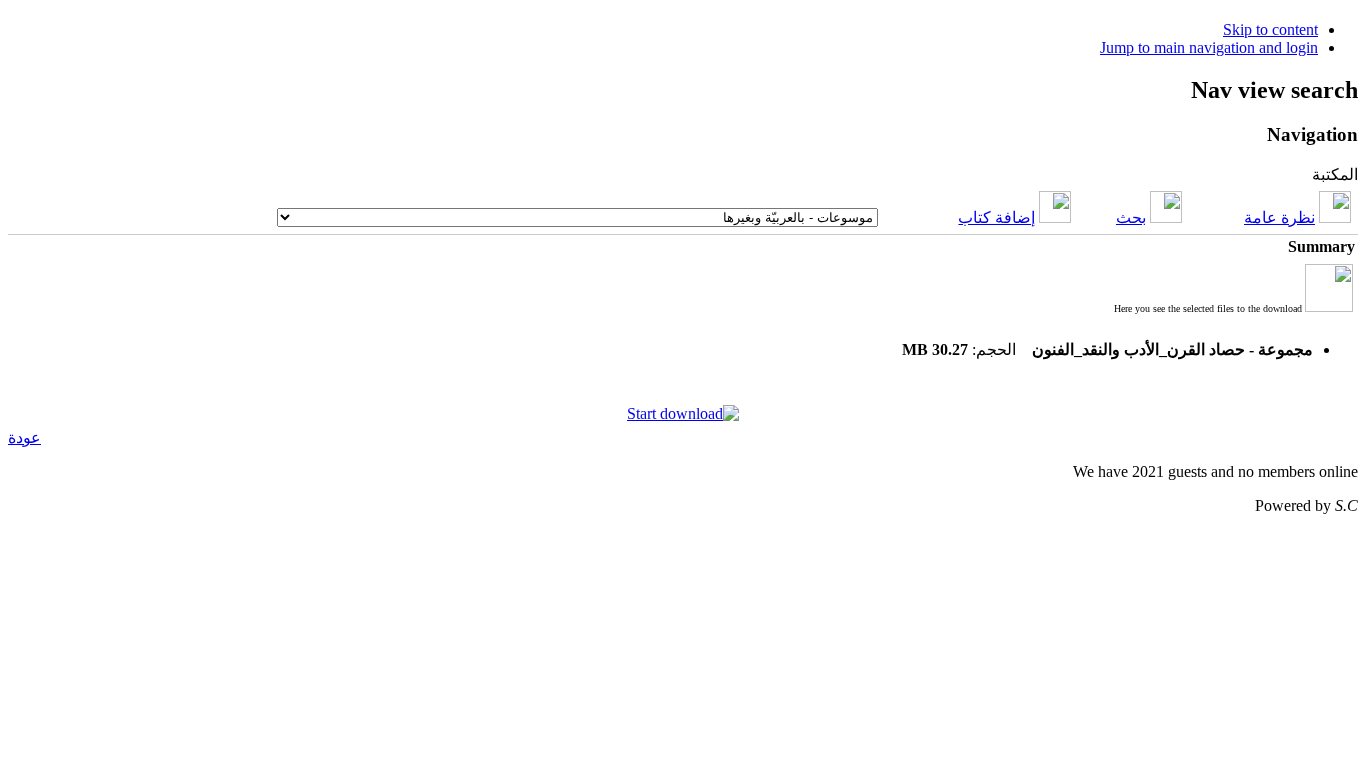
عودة (24, 437)
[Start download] (683, 413)
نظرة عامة (1279, 217)
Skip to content (1270, 29)
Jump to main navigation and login (1209, 47)
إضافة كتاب (996, 217)
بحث (1131, 217)
